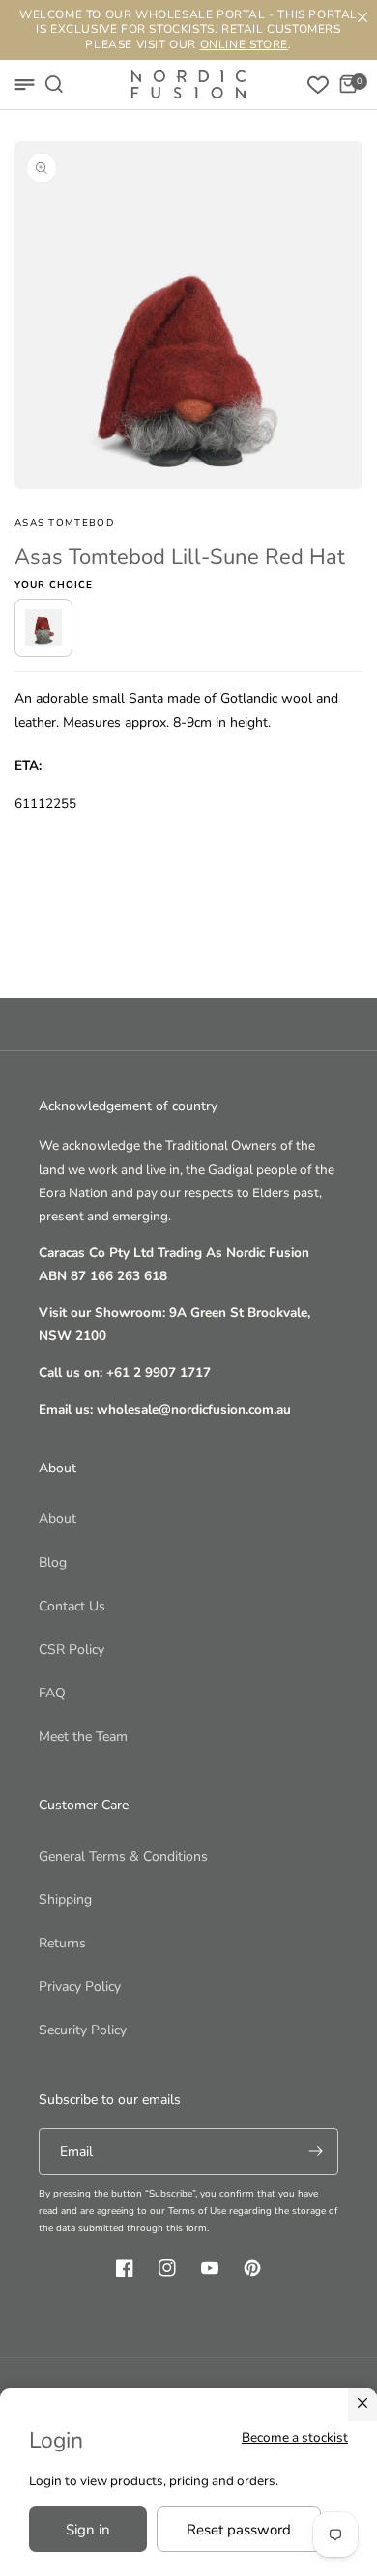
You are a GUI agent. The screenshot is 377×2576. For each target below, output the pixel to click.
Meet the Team (83, 1736)
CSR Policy (72, 1650)
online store (244, 44)
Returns (62, 1943)
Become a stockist (295, 2437)
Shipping (65, 1900)
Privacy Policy (80, 1987)
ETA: (28, 765)
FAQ (52, 1693)
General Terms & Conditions (123, 1856)
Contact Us (72, 1606)
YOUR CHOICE (54, 585)
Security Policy (83, 2030)
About (58, 1518)
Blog (53, 1563)
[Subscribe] (315, 2152)
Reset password (239, 2530)
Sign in (88, 2530)
